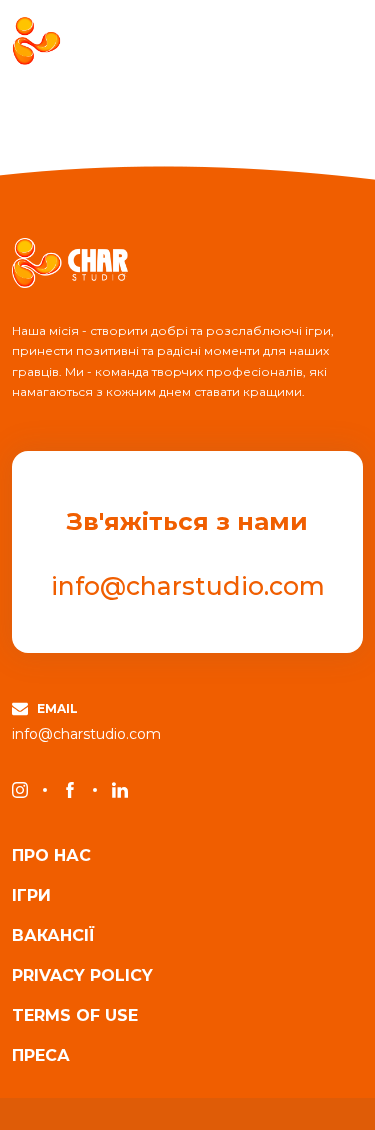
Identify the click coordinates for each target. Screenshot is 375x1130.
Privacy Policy (82, 976)
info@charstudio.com (188, 586)
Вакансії (53, 936)
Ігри (31, 896)
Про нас (51, 856)
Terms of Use (75, 1016)
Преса (41, 1056)
